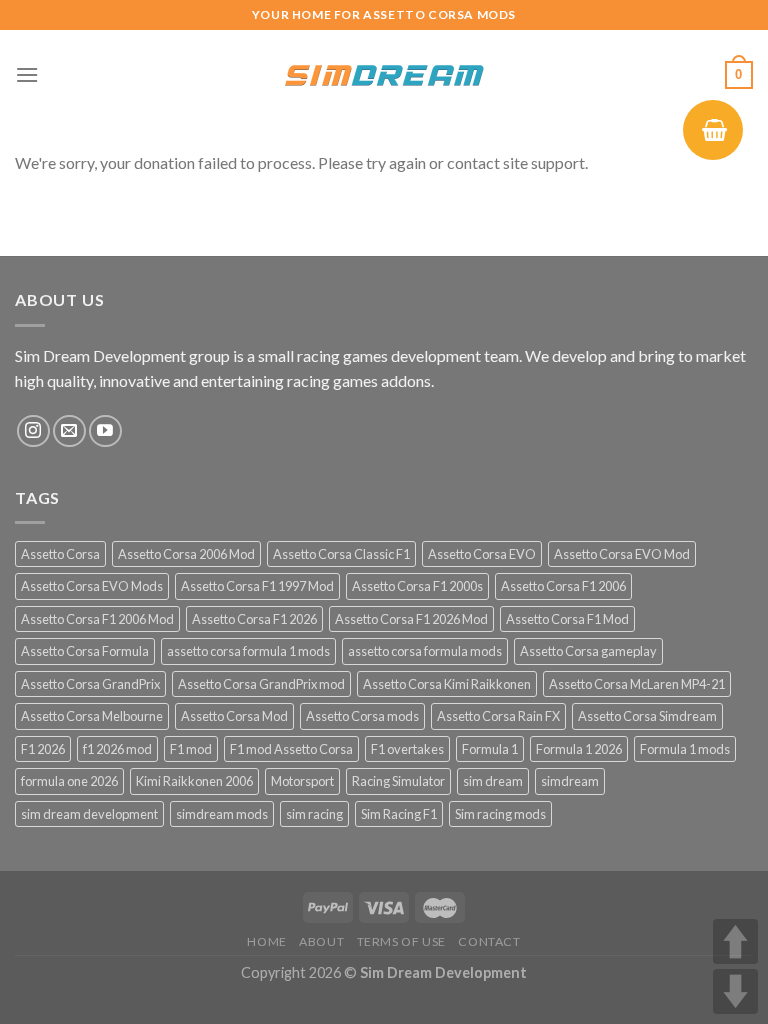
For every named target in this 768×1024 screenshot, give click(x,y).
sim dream (493, 781)
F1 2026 (43, 749)
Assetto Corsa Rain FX (498, 716)
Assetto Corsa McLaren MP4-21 (637, 684)
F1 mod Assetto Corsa (291, 749)
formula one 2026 (69, 781)
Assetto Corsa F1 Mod (567, 619)
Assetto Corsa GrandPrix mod (261, 684)
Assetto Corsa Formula (85, 651)
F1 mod (191, 749)
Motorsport (302, 781)
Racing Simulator (398, 781)
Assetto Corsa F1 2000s (417, 586)
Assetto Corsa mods (362, 716)
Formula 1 (490, 749)
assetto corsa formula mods (425, 651)
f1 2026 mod (117, 749)
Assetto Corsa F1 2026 (254, 619)
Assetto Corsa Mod (234, 716)
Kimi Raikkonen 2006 (194, 781)
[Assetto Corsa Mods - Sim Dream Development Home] (384, 75)
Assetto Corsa (60, 554)
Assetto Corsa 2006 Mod (186, 554)
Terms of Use (401, 941)
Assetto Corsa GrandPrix (90, 684)
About (321, 941)
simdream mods (222, 814)
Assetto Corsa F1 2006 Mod (97, 619)
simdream (570, 781)
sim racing (314, 814)
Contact (489, 941)
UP (735, 941)
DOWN (735, 991)
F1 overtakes (407, 749)
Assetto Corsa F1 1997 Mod (257, 586)
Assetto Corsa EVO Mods (92, 586)
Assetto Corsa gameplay (588, 651)
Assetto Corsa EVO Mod (622, 554)
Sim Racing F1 (399, 814)
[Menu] (27, 74)
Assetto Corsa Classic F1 (341, 554)
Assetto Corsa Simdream (647, 716)
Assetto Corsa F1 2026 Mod (411, 619)
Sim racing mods (500, 814)
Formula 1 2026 (579, 749)
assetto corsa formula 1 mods (248, 651)
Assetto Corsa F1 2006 (563, 586)
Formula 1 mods (685, 749)
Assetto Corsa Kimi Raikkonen (447, 684)
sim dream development (89, 814)
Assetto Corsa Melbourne (92, 716)
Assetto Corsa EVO (482, 554)
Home (266, 941)
